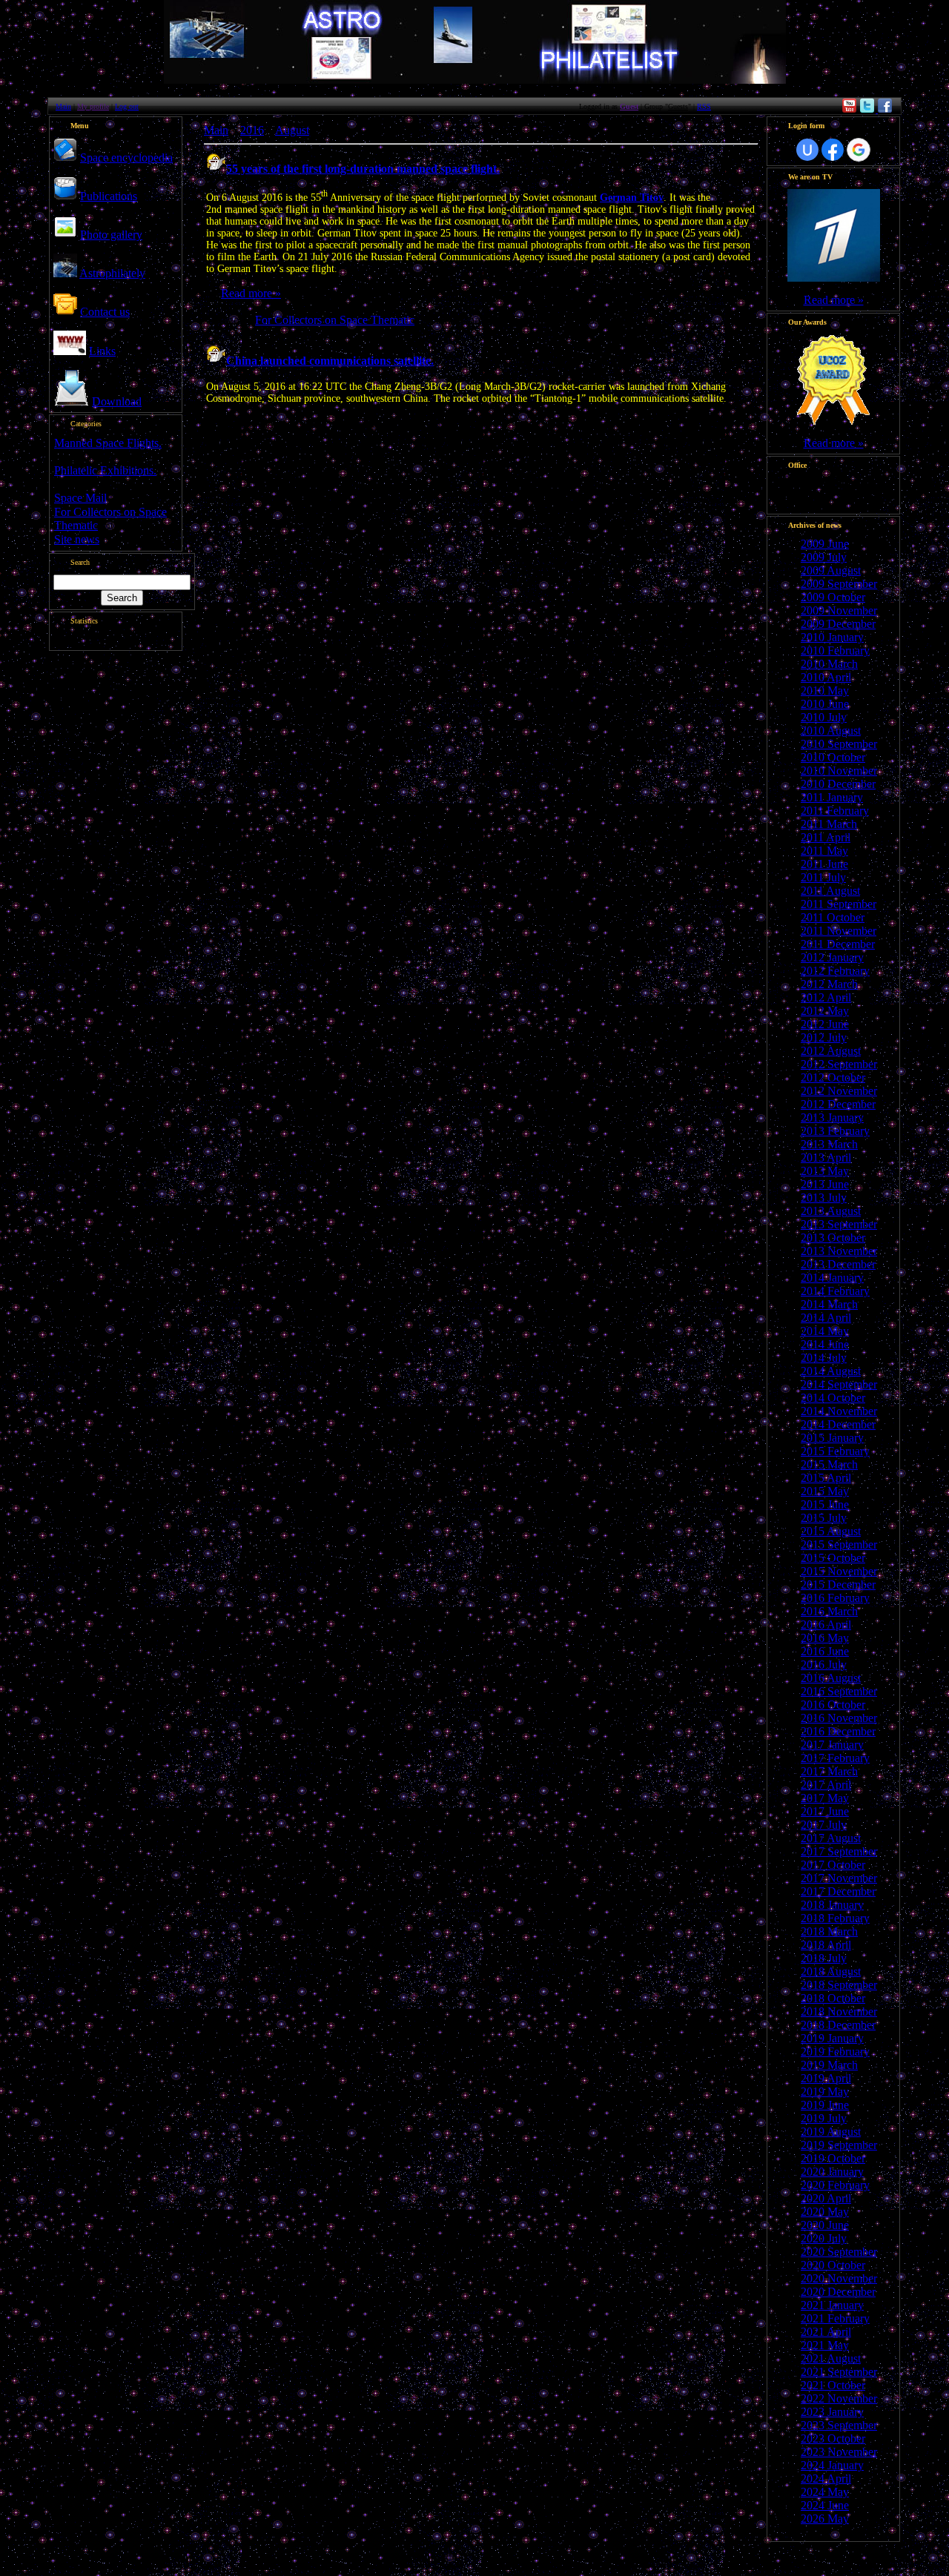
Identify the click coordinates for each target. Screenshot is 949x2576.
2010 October (833, 757)
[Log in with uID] (807, 150)
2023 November (839, 2452)
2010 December (838, 784)
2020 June (825, 2225)
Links (102, 351)
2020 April (826, 2198)
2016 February (835, 1598)
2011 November (839, 931)
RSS (704, 106)
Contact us (105, 312)
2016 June (825, 1651)
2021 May (825, 2345)
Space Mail (80, 498)
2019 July (824, 2118)
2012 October (833, 1077)
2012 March (829, 984)
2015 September (839, 1544)
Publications (109, 196)
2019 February (835, 2052)
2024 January (832, 2465)
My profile (93, 106)
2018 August (831, 1971)
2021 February (835, 2318)
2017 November (839, 1878)
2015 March (829, 1464)
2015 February (835, 1451)
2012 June (825, 1024)
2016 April (826, 1625)
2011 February (835, 811)
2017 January (832, 1745)
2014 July (824, 1358)
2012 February (835, 971)
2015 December (838, 1585)
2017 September (839, 1851)
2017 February (835, 1758)
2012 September (839, 1064)
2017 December (838, 1891)
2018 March (829, 1931)
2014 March (829, 1304)
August (292, 130)
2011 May (824, 851)
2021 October (833, 2385)
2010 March (829, 664)
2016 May (825, 1638)
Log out (127, 106)
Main (63, 106)
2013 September (839, 1224)
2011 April (826, 837)
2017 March (829, 1771)
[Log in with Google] (859, 150)
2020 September (839, 2252)
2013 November (839, 1251)
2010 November (839, 771)
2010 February (835, 650)
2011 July (823, 877)
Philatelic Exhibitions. (105, 470)
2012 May (825, 1011)
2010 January (832, 637)
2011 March (829, 824)
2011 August (830, 891)
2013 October (833, 1238)
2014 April (826, 1318)
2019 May (825, 2092)
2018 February (835, 1918)
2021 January (832, 2305)
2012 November (839, 1091)
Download (117, 401)
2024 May (825, 2492)
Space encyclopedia (126, 158)
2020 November (839, 2278)
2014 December (838, 1424)
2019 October (833, 2158)
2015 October (833, 1558)
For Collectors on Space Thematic (335, 320)
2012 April (826, 997)
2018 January (832, 1905)
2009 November (839, 610)
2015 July (824, 1518)
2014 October (833, 1398)
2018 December (838, 2025)
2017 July (824, 1825)
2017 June (825, 1811)
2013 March (829, 1144)
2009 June (825, 544)
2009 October (833, 597)
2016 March (829, 1611)
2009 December (838, 624)
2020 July (824, 2238)
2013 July (824, 1198)
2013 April (826, 1158)
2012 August (831, 1051)
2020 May (825, 2212)
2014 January (832, 1278)
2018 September (839, 1985)
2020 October (833, 2265)
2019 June (825, 2105)
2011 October (833, 917)
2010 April (826, 677)
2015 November (839, 1571)
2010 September (839, 744)
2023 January (832, 2412)
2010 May (825, 691)
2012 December (838, 1104)
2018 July (824, 1958)
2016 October (833, 1705)
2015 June (825, 1504)
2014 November (839, 1411)
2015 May (825, 1491)
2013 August (831, 1211)
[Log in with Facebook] (833, 150)
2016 (252, 130)
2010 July (824, 717)
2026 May (825, 2519)
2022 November (839, 2398)
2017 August (831, 1838)
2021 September (839, 2372)
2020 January (832, 2172)
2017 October (833, 1865)
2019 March (829, 2065)
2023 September (839, 2425)
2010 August (831, 731)
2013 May (825, 1171)
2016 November (839, 1718)
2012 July (824, 1037)
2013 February (835, 1131)
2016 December (838, 1731)
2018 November (839, 2012)
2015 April (826, 1478)
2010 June (825, 704)
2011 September (839, 904)
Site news (77, 539)
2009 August (831, 570)
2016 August (831, 1678)
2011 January (832, 797)
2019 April (826, 2078)
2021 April (826, 2332)
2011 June (824, 864)
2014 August (831, 1371)
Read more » (251, 293)
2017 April (826, 1785)
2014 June (825, 1344)
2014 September (839, 1384)
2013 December (838, 1264)
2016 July (824, 1665)
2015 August (831, 1531)
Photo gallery (111, 235)
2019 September (839, 2145)
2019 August (831, 2132)
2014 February (835, 1291)
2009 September (839, 584)
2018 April (826, 1945)
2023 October (833, 2438)
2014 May (825, 1331)
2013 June (825, 1184)
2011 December (838, 944)
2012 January (832, 957)
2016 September (839, 1691)
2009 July (824, 557)
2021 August (831, 2358)
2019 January (832, 2038)
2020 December (838, 2292)
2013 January (832, 1118)
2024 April (826, 2479)
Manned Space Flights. (108, 443)
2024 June (825, 2505)
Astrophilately (112, 273)
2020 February (835, 2185)
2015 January (832, 1438)
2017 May (825, 1798)
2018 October (833, 1998)
